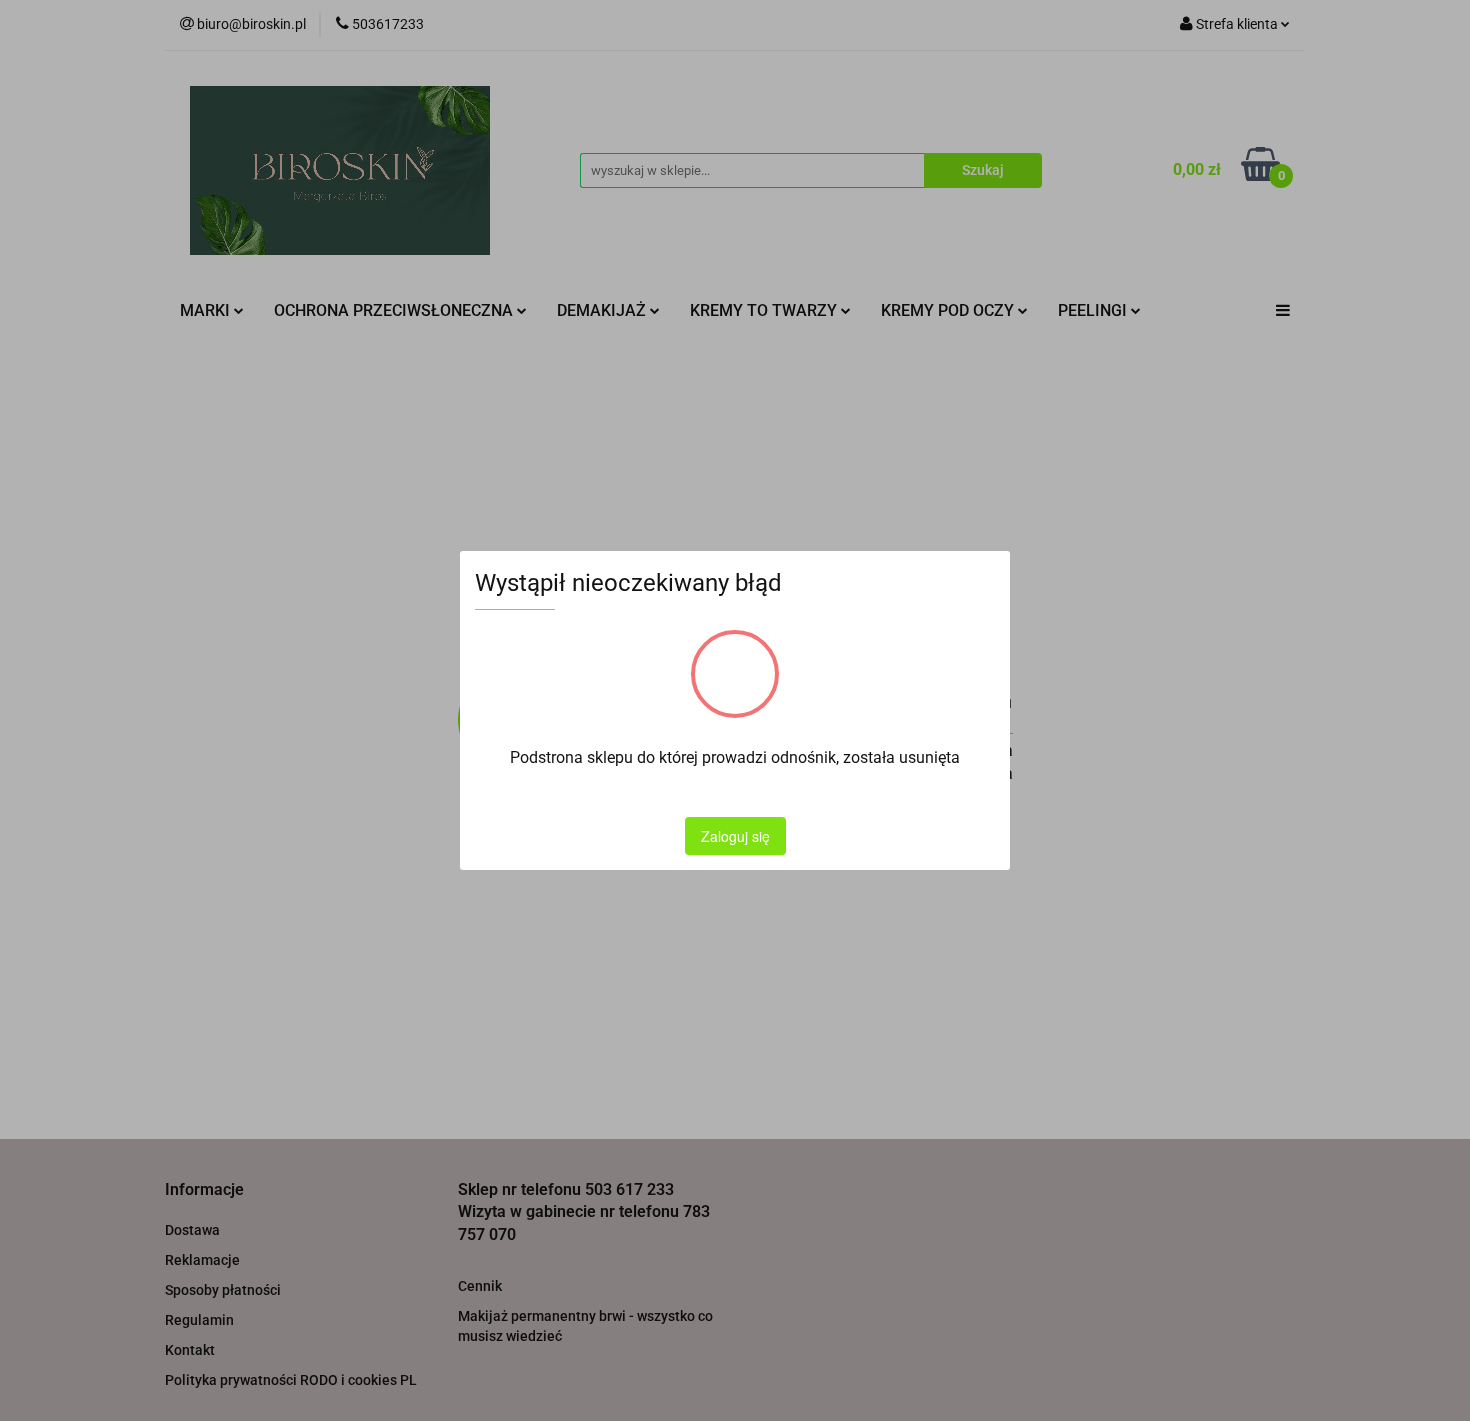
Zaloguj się (735, 836)
